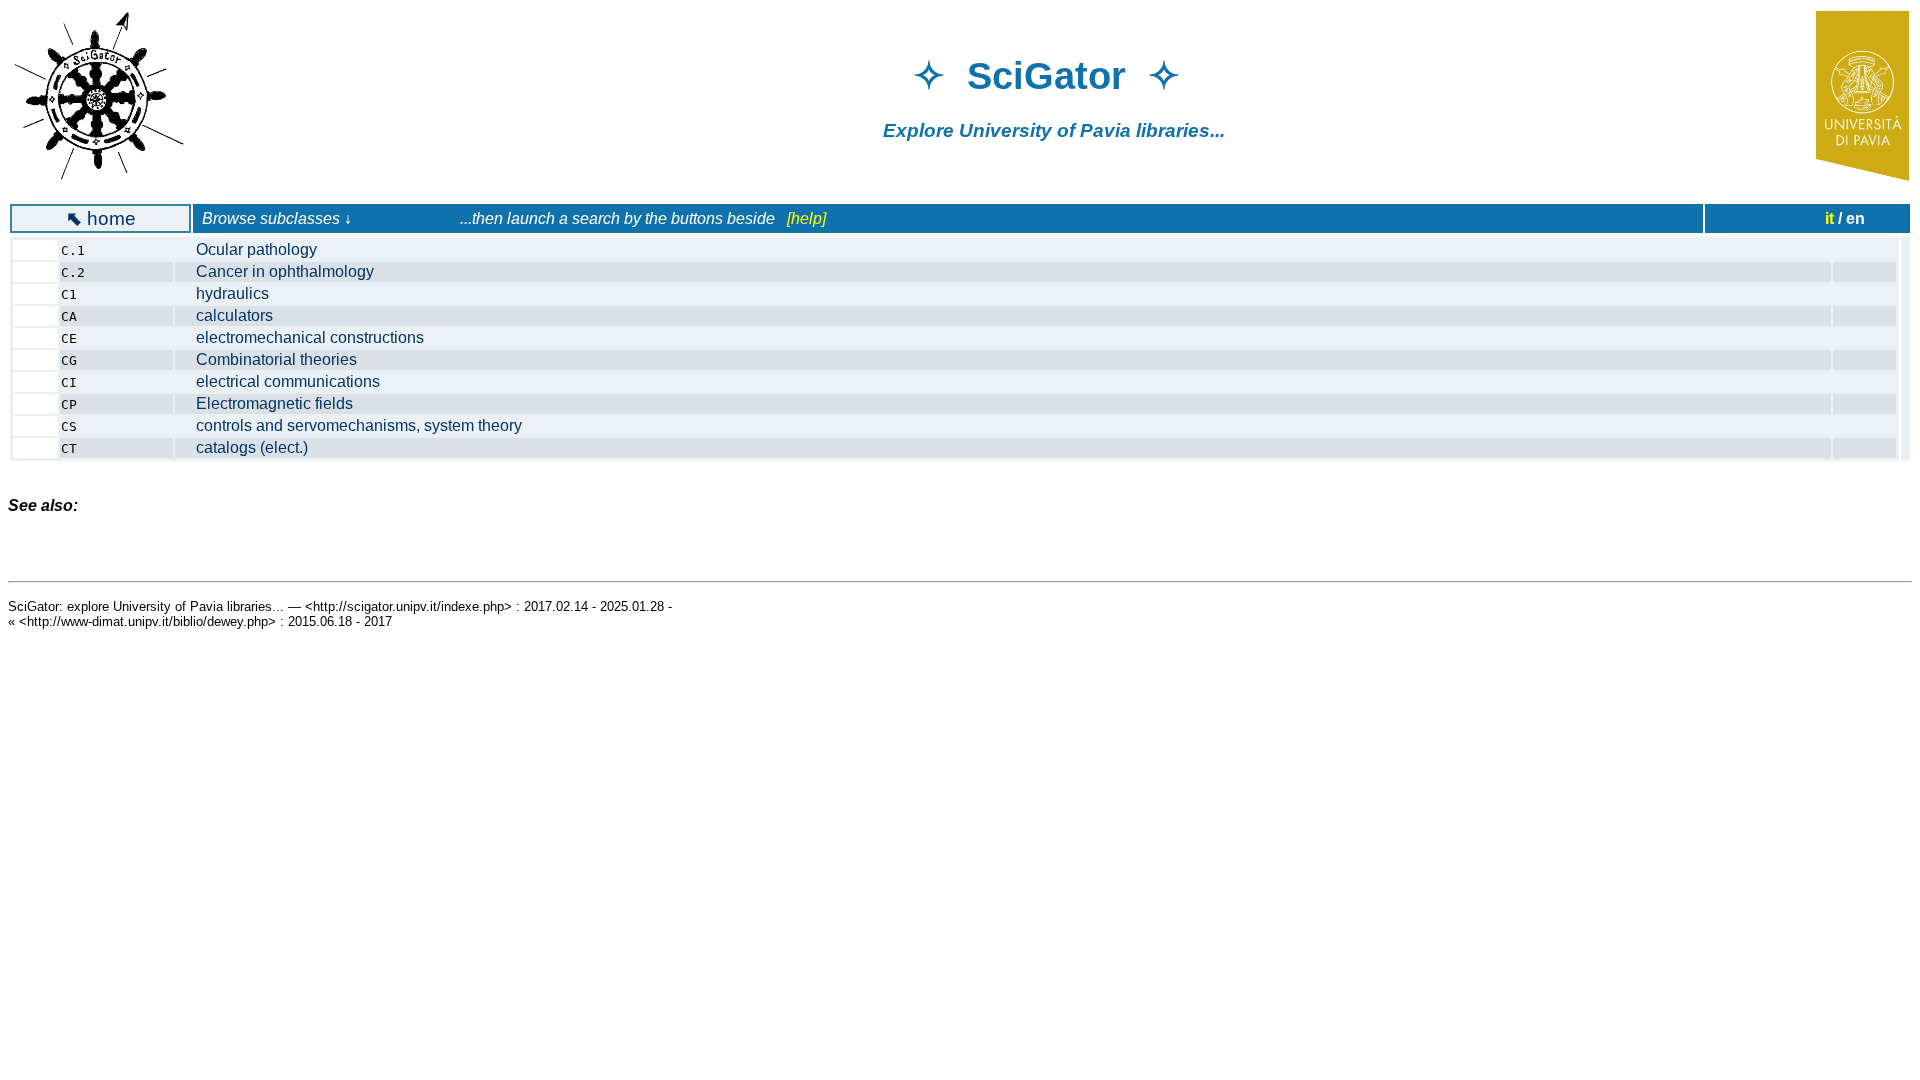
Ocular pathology (256, 249)
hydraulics (232, 293)
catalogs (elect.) (252, 447)
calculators (234, 315)
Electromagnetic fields (274, 403)
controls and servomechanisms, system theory (359, 425)
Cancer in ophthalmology (285, 271)
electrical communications (288, 381)
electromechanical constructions (310, 337)
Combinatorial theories (276, 359)
